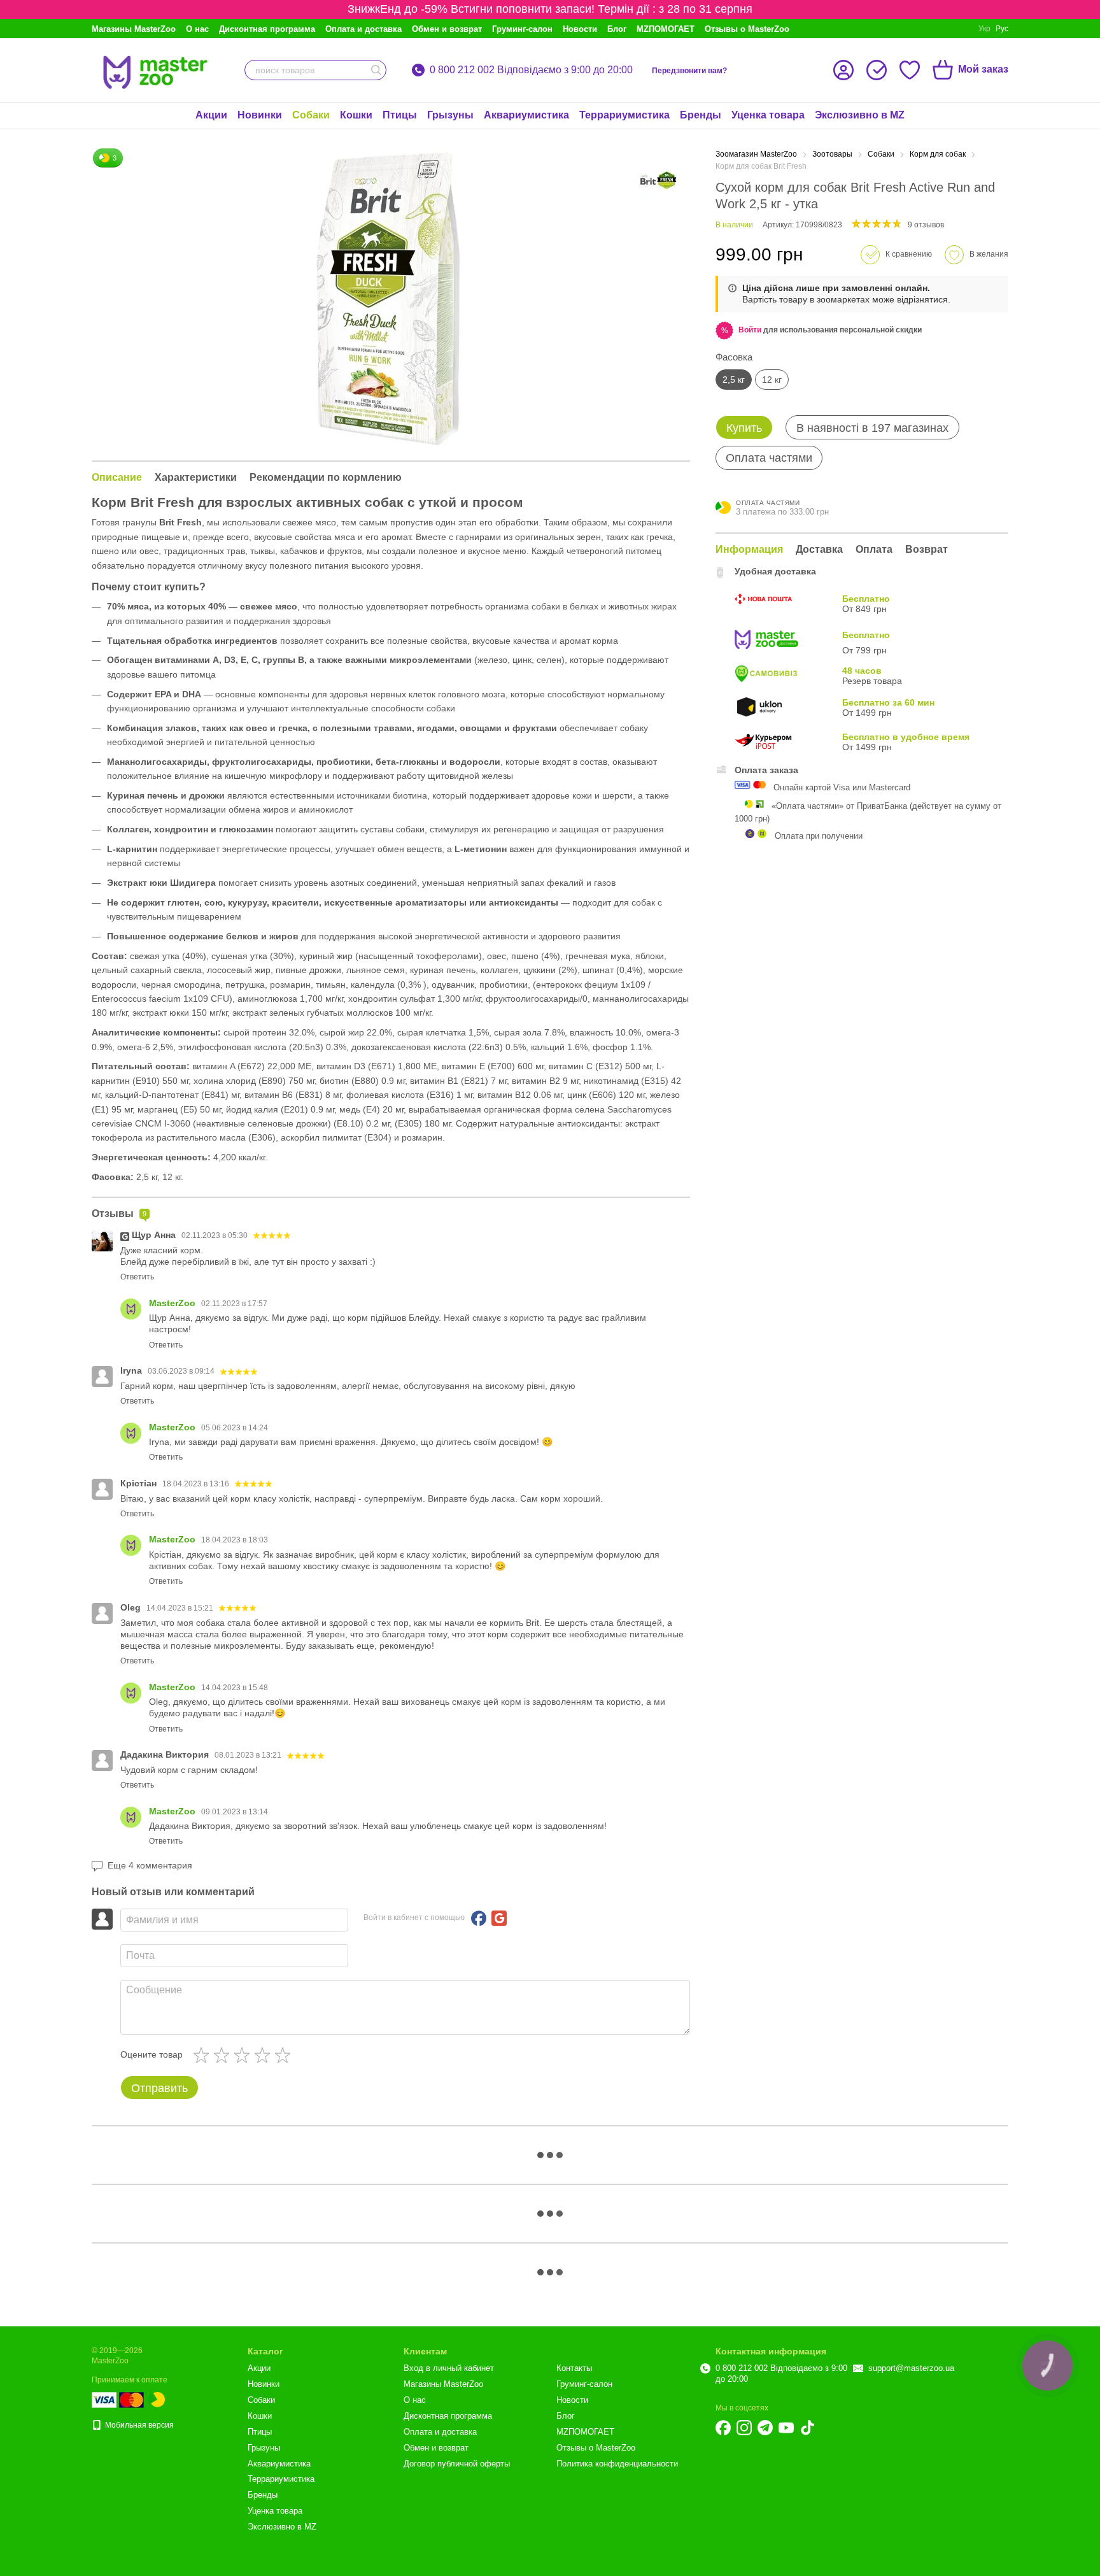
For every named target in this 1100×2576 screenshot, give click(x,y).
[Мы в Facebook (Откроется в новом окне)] (723, 2428)
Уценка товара (768, 115)
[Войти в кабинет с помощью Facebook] (479, 1918)
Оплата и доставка (363, 29)
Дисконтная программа (267, 29)
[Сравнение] (877, 70)
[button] (750, 330)
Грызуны (450, 115)
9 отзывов (926, 225)
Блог (617, 29)
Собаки (311, 115)
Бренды (701, 115)
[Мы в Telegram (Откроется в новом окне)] (765, 2428)
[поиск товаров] (376, 70)
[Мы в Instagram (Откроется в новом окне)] (744, 2428)
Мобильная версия (138, 2425)
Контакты (574, 2368)
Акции (211, 115)
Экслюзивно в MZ (860, 115)
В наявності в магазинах (872, 428)
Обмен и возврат (447, 29)
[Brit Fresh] (658, 180)
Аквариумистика (526, 115)
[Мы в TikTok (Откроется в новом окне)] (807, 2428)
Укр (984, 29)
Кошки (356, 115)
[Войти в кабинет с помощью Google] (499, 1918)
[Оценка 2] (224, 2055)
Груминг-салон (522, 29)
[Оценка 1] (204, 2055)
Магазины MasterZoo (134, 29)
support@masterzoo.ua (911, 2368)
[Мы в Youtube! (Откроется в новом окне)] (786, 2428)
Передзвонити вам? (689, 71)
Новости (580, 29)
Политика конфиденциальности (617, 2464)
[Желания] (910, 70)
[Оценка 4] (265, 2055)
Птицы (400, 115)
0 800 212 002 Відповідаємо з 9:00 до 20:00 (531, 70)
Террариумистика (624, 115)
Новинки (260, 115)
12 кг (772, 380)
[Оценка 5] (285, 2055)
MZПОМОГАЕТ (666, 29)
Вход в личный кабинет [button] (449, 2368)
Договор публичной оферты (457, 2464)
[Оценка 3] (244, 2055)
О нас (197, 29)
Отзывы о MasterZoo (747, 29)
